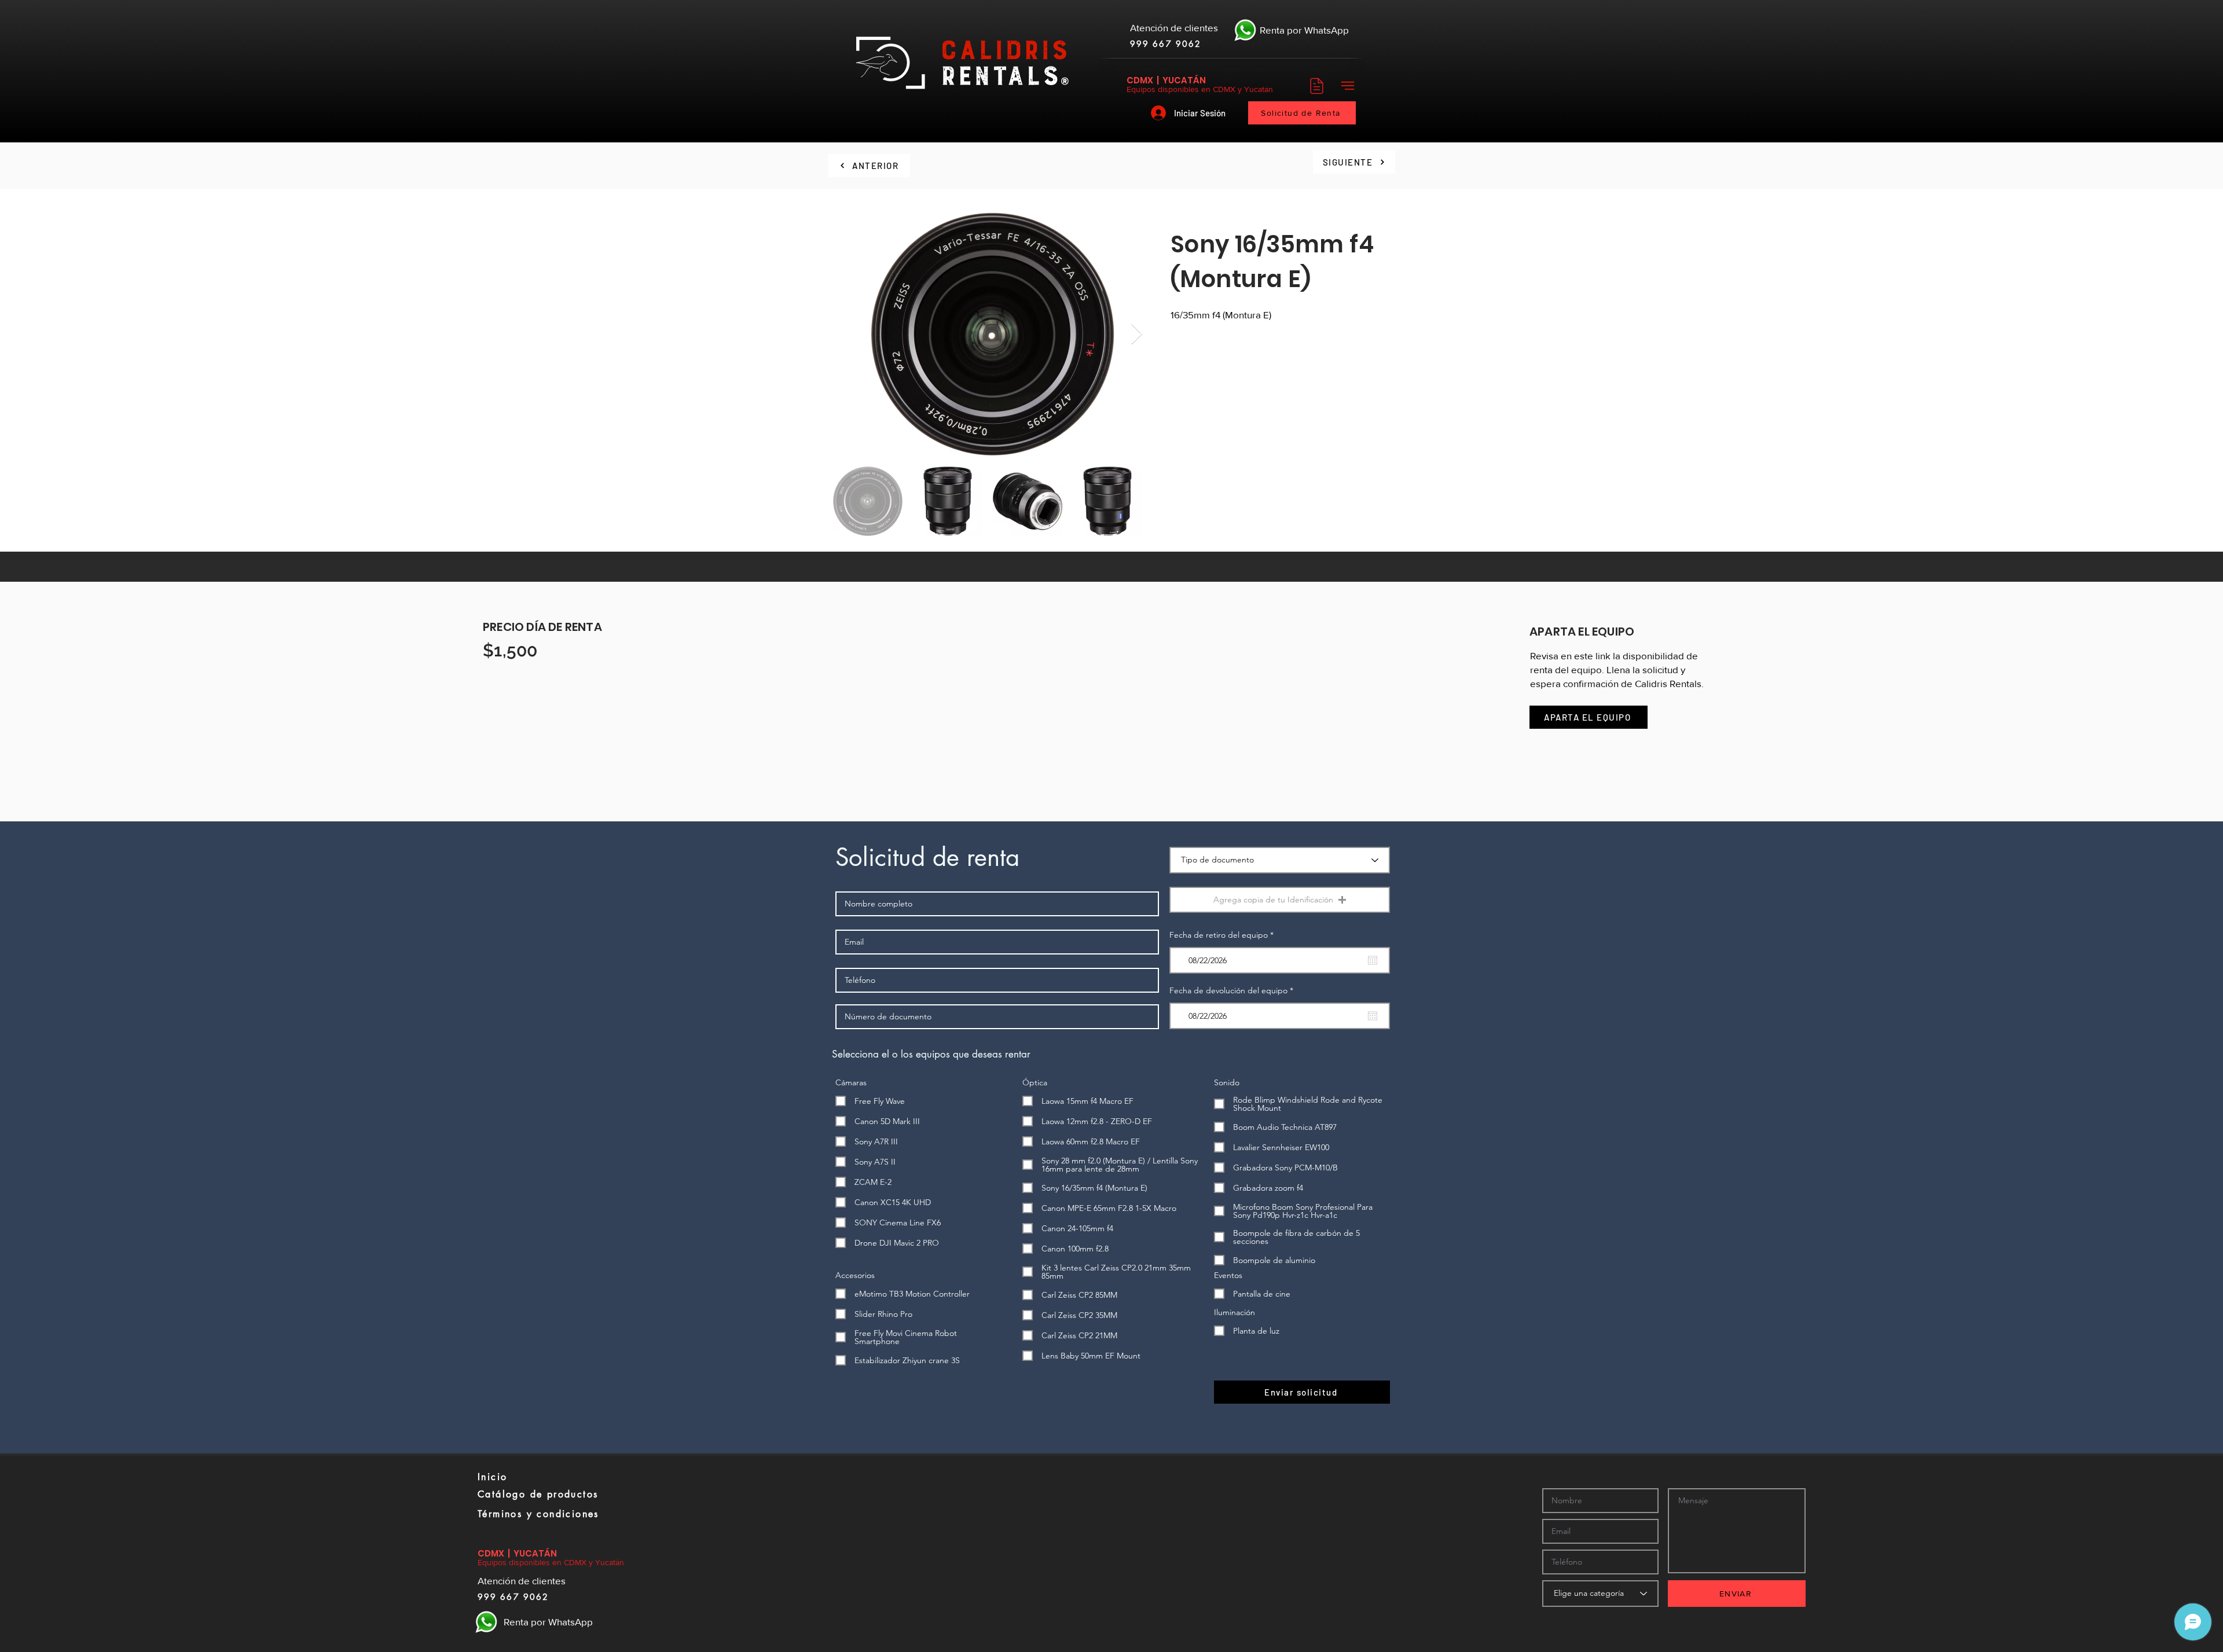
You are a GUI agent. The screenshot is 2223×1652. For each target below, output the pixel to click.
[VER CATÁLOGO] (1315, 86)
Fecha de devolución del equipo (1234, 990)
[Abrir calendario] (1373, 960)
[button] (1347, 86)
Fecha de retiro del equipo (1224, 935)
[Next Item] (1137, 334)
